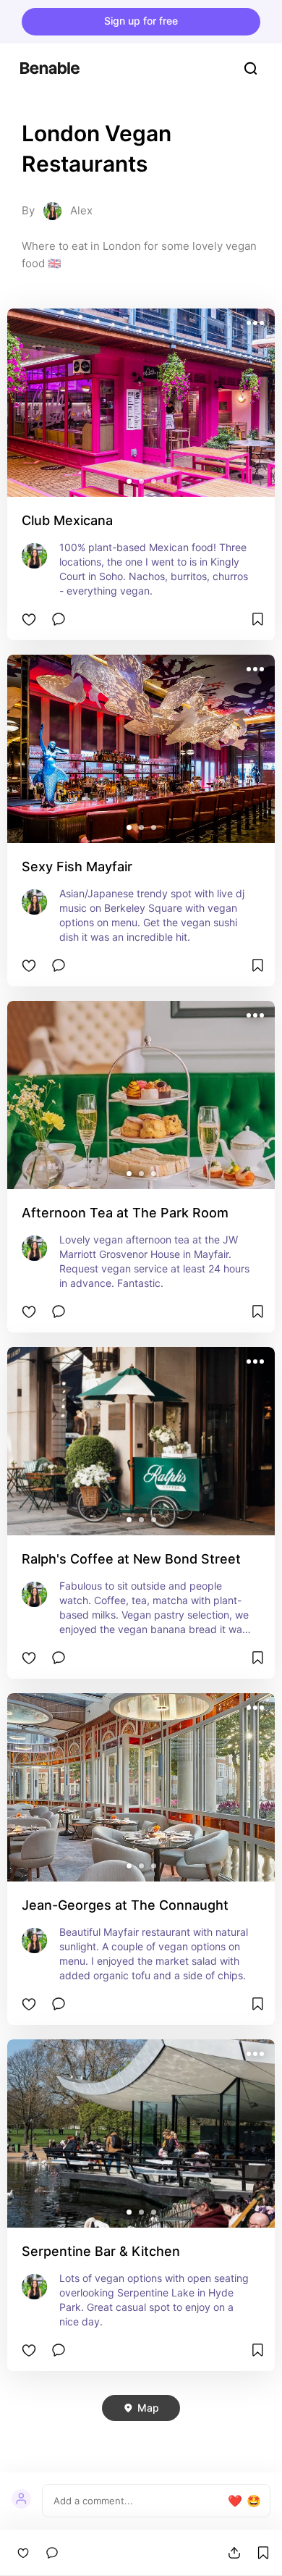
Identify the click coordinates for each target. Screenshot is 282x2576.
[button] (129, 481)
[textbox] (139, 2501)
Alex (81, 210)
